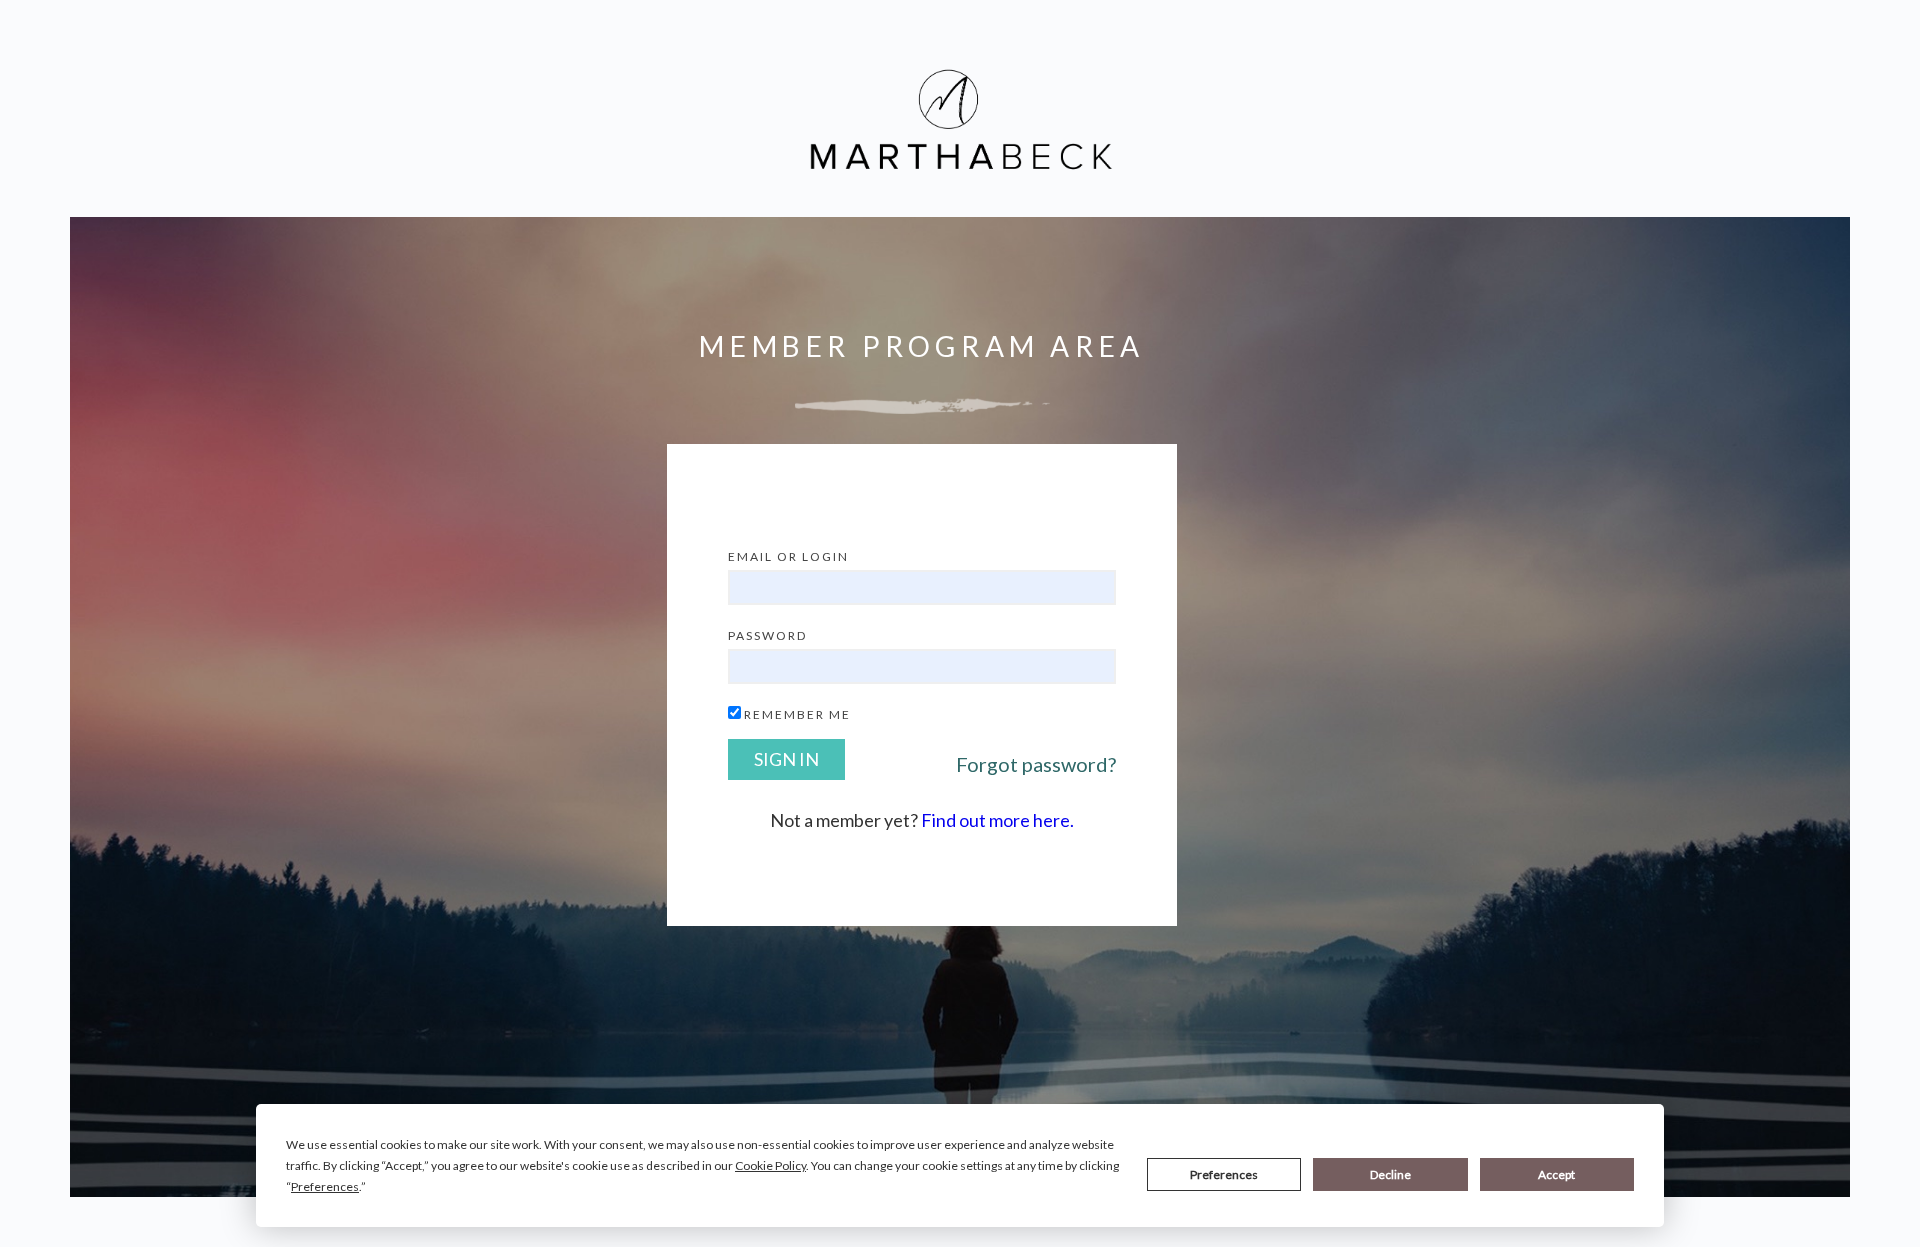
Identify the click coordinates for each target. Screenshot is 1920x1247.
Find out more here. (997, 820)
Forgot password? (1036, 764)
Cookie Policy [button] (770, 1165)
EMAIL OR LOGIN (788, 556)
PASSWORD (767, 635)
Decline (1390, 1174)
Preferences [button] (325, 1186)
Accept (1556, 1174)
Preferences (1224, 1174)
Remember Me (797, 714)
